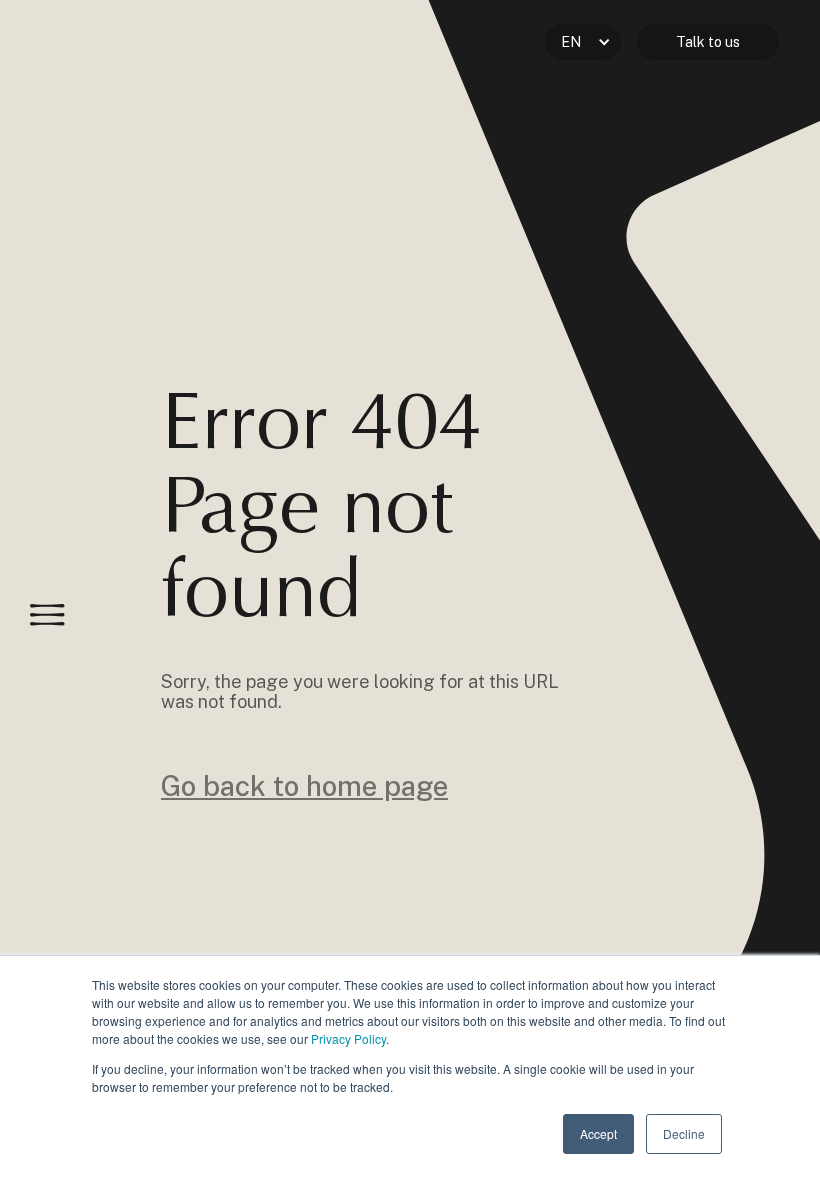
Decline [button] (684, 1133)
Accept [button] (598, 1133)
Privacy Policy (348, 1038)
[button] (583, 42)
